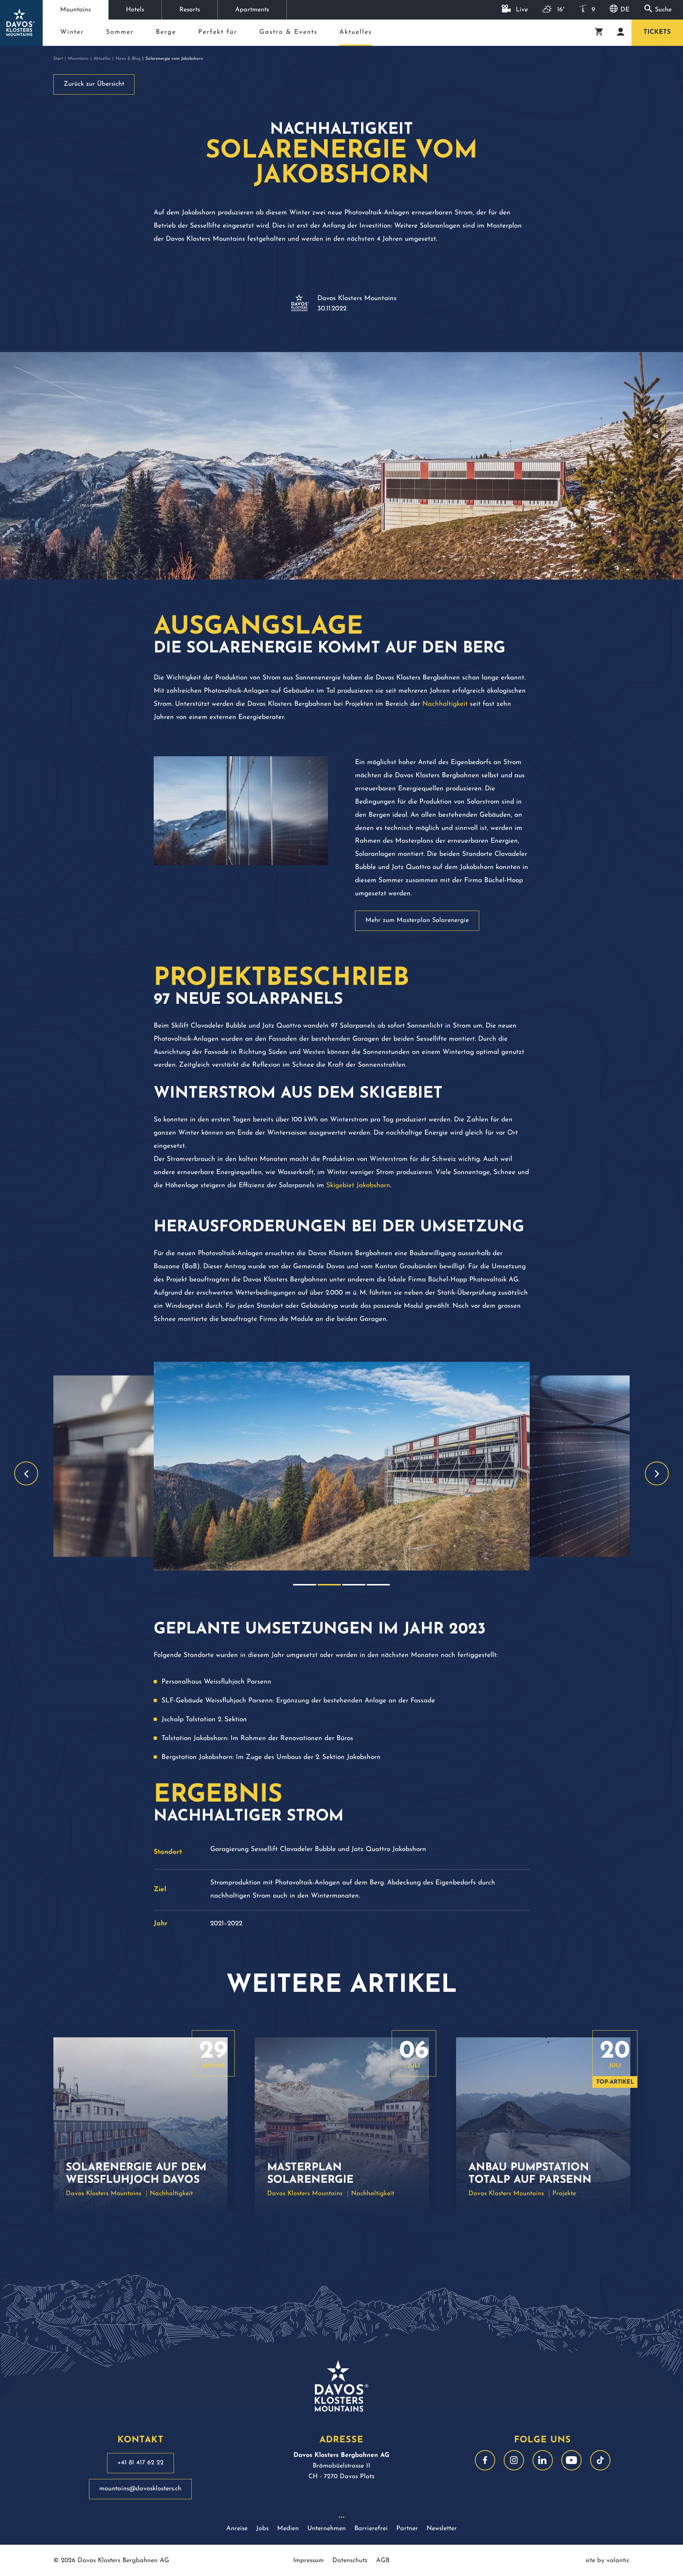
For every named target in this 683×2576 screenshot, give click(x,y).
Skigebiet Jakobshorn (358, 1186)
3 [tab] (354, 1585)
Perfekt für (218, 32)
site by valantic (608, 2561)
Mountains (75, 10)
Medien (288, 2529)
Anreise (237, 2529)
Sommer (120, 32)
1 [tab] (305, 1585)
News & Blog (128, 59)
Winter (72, 32)
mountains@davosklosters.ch (140, 2489)
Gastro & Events (288, 32)
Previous (26, 1474)
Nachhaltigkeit (445, 704)
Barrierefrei (371, 2529)
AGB (383, 2561)
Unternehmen (327, 2529)
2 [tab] (329, 1585)
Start (58, 59)
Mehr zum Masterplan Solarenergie (417, 921)
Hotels (135, 10)
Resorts (190, 10)
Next (657, 1474)
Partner (407, 2529)
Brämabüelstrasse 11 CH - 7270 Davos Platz (341, 2466)
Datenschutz (350, 2561)
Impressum (308, 2561)
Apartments (252, 10)
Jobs (262, 2529)
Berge (166, 32)
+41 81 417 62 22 (141, 2463)
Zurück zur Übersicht (94, 84)
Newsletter (442, 2529)
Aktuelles (356, 35)
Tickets (657, 32)
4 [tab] (378, 1585)
